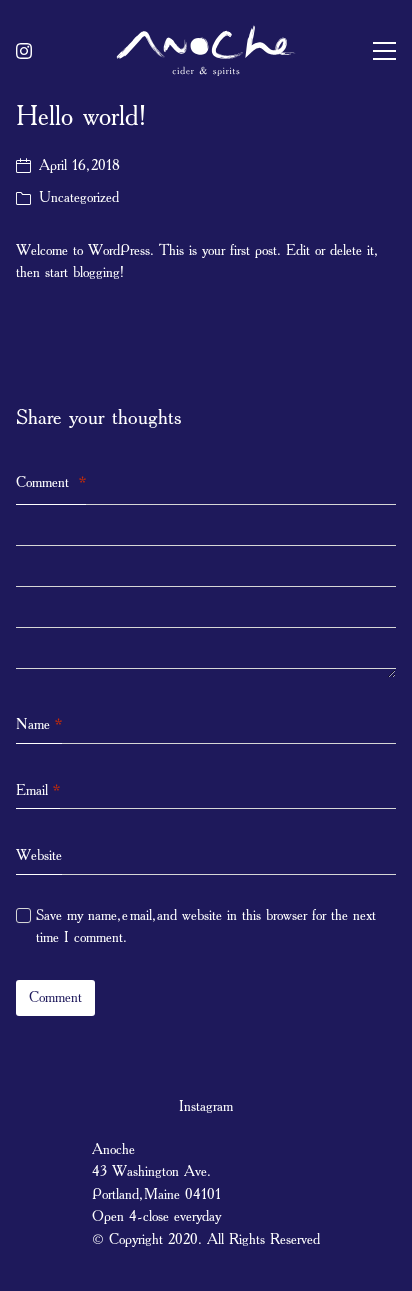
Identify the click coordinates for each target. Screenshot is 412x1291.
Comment (51, 482)
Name (39, 724)
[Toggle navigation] (384, 51)
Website (39, 855)
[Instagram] (24, 51)
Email (38, 790)
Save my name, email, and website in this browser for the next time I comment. (206, 927)
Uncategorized (79, 197)
